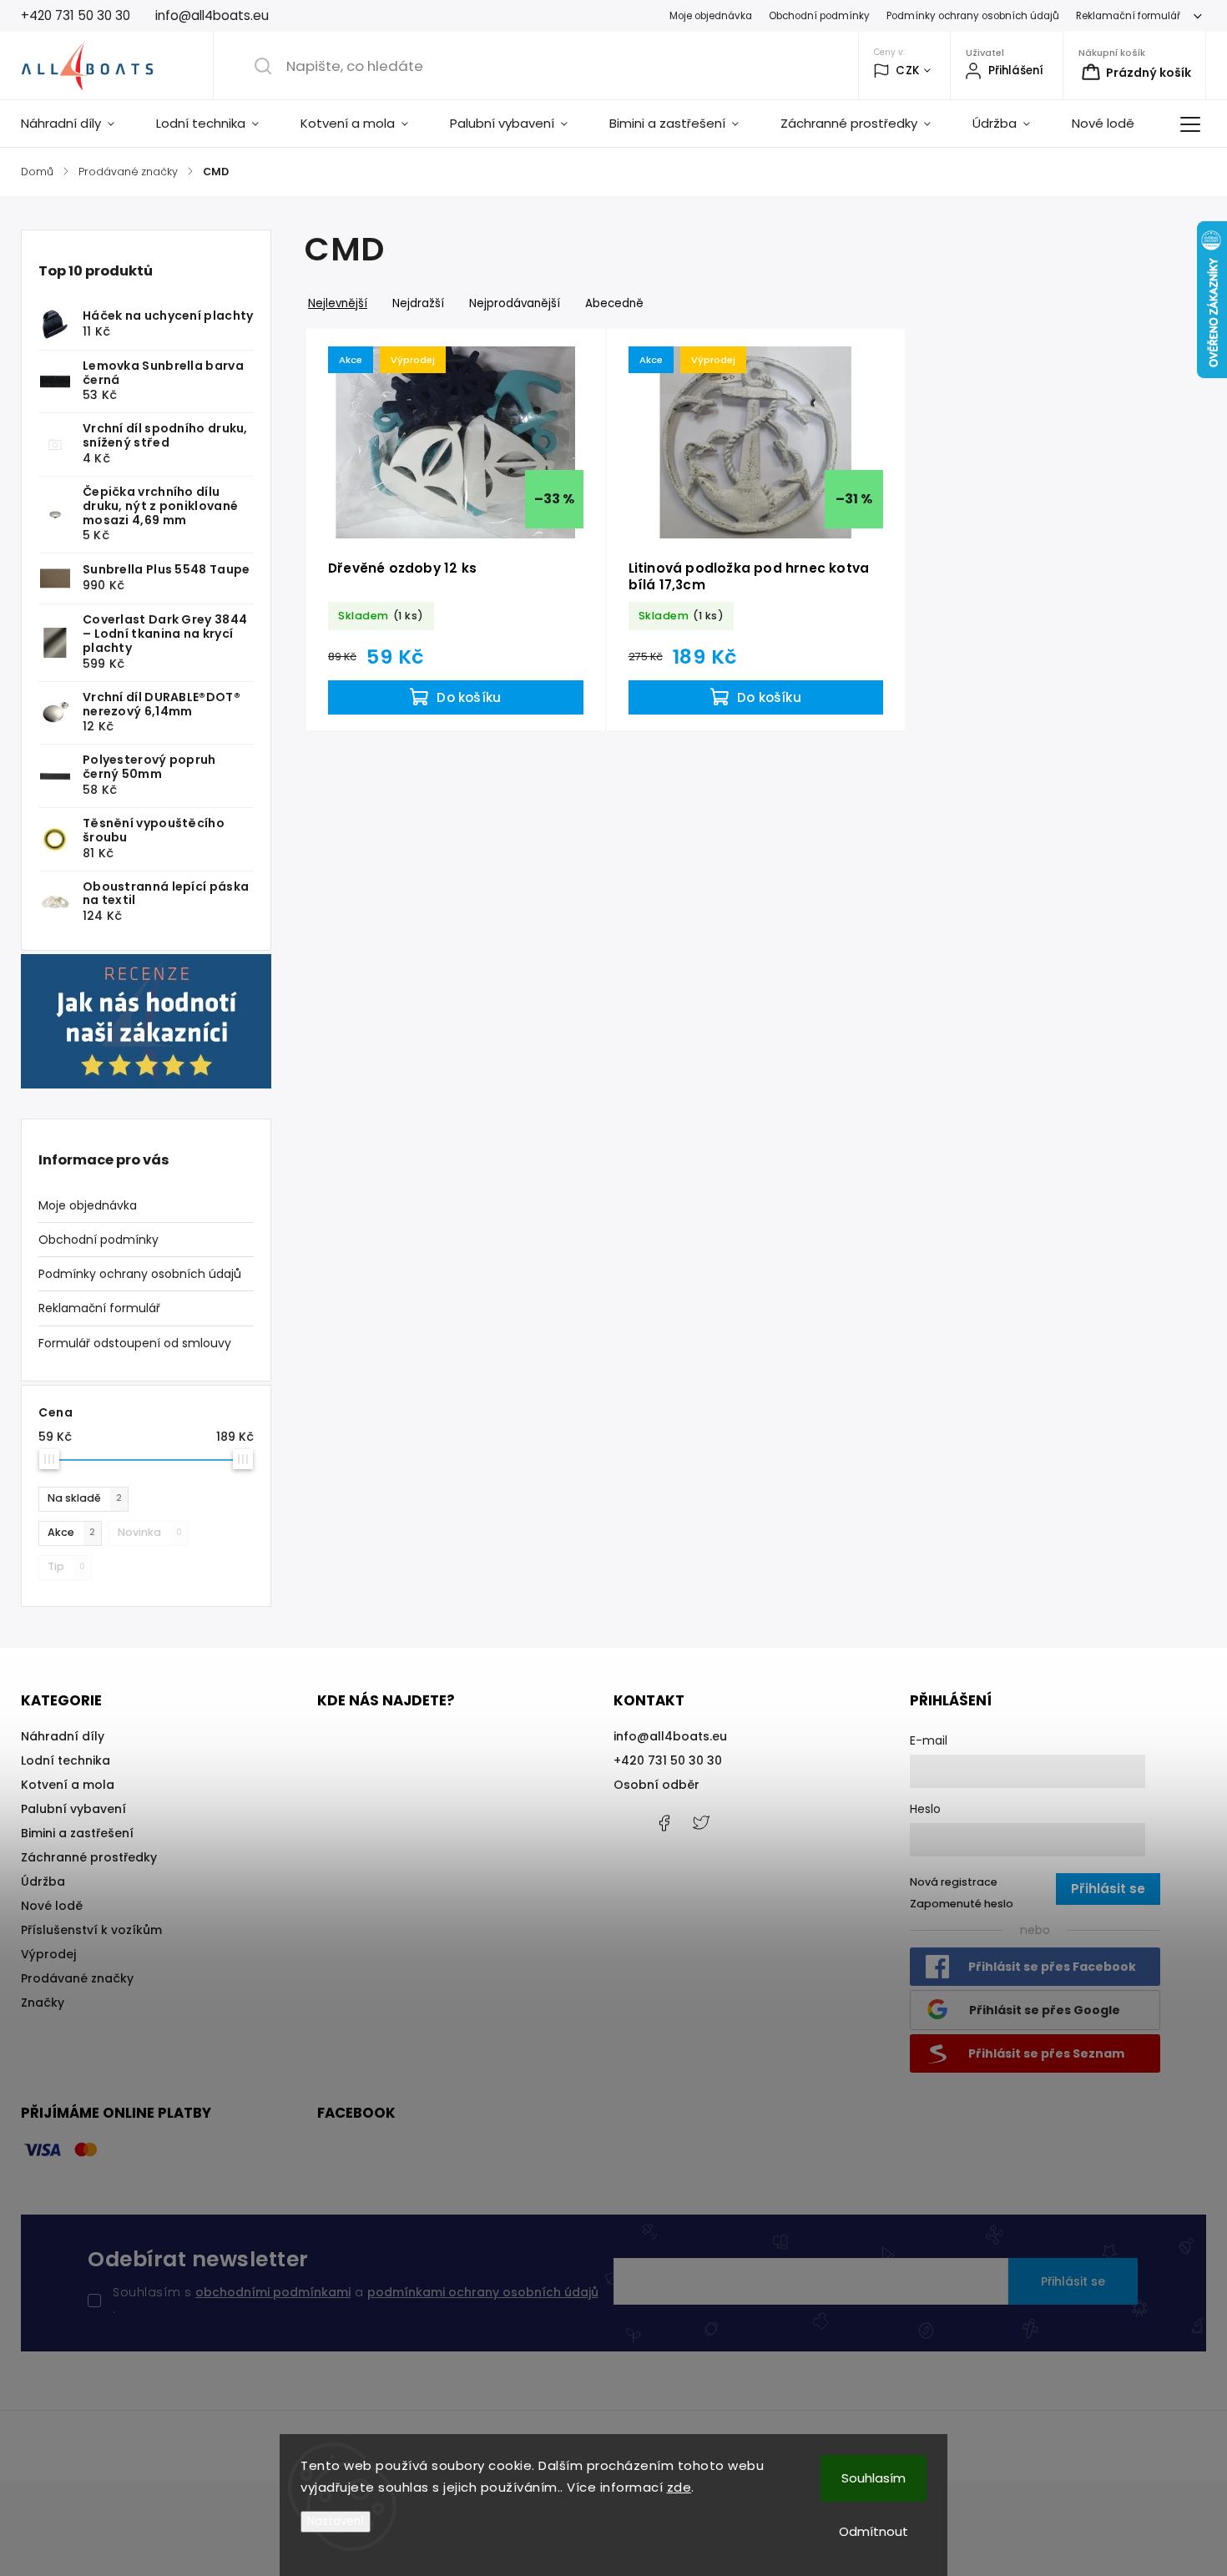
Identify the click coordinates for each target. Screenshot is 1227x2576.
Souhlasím (874, 2478)
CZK (908, 71)
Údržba (43, 1881)
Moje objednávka (711, 16)
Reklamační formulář (1128, 16)
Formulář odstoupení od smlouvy (135, 1343)
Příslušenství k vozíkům (91, 1930)
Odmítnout (874, 2531)
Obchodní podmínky (819, 16)
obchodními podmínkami (273, 2292)
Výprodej (48, 1954)
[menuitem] (78, 124)
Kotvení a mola (68, 1785)
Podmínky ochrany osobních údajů (973, 16)
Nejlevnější (338, 303)
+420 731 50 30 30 (668, 1760)
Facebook (664, 1823)
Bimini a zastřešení (77, 1833)
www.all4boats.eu (701, 1823)
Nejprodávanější (515, 303)
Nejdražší (418, 303)
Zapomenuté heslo (962, 1904)
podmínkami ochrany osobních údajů (483, 2292)
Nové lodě (52, 1906)
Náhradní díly (63, 1736)
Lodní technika (66, 1760)
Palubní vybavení (73, 1809)
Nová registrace (954, 1882)
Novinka (150, 1532)
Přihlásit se (1073, 2281)
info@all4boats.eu (670, 1736)
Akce (71, 1532)
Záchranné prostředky (89, 1857)
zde (679, 2487)
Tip (66, 1566)
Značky (43, 2003)
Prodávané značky (77, 1978)
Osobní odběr (656, 1785)
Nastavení (336, 2521)
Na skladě (85, 1498)
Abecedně (614, 303)
